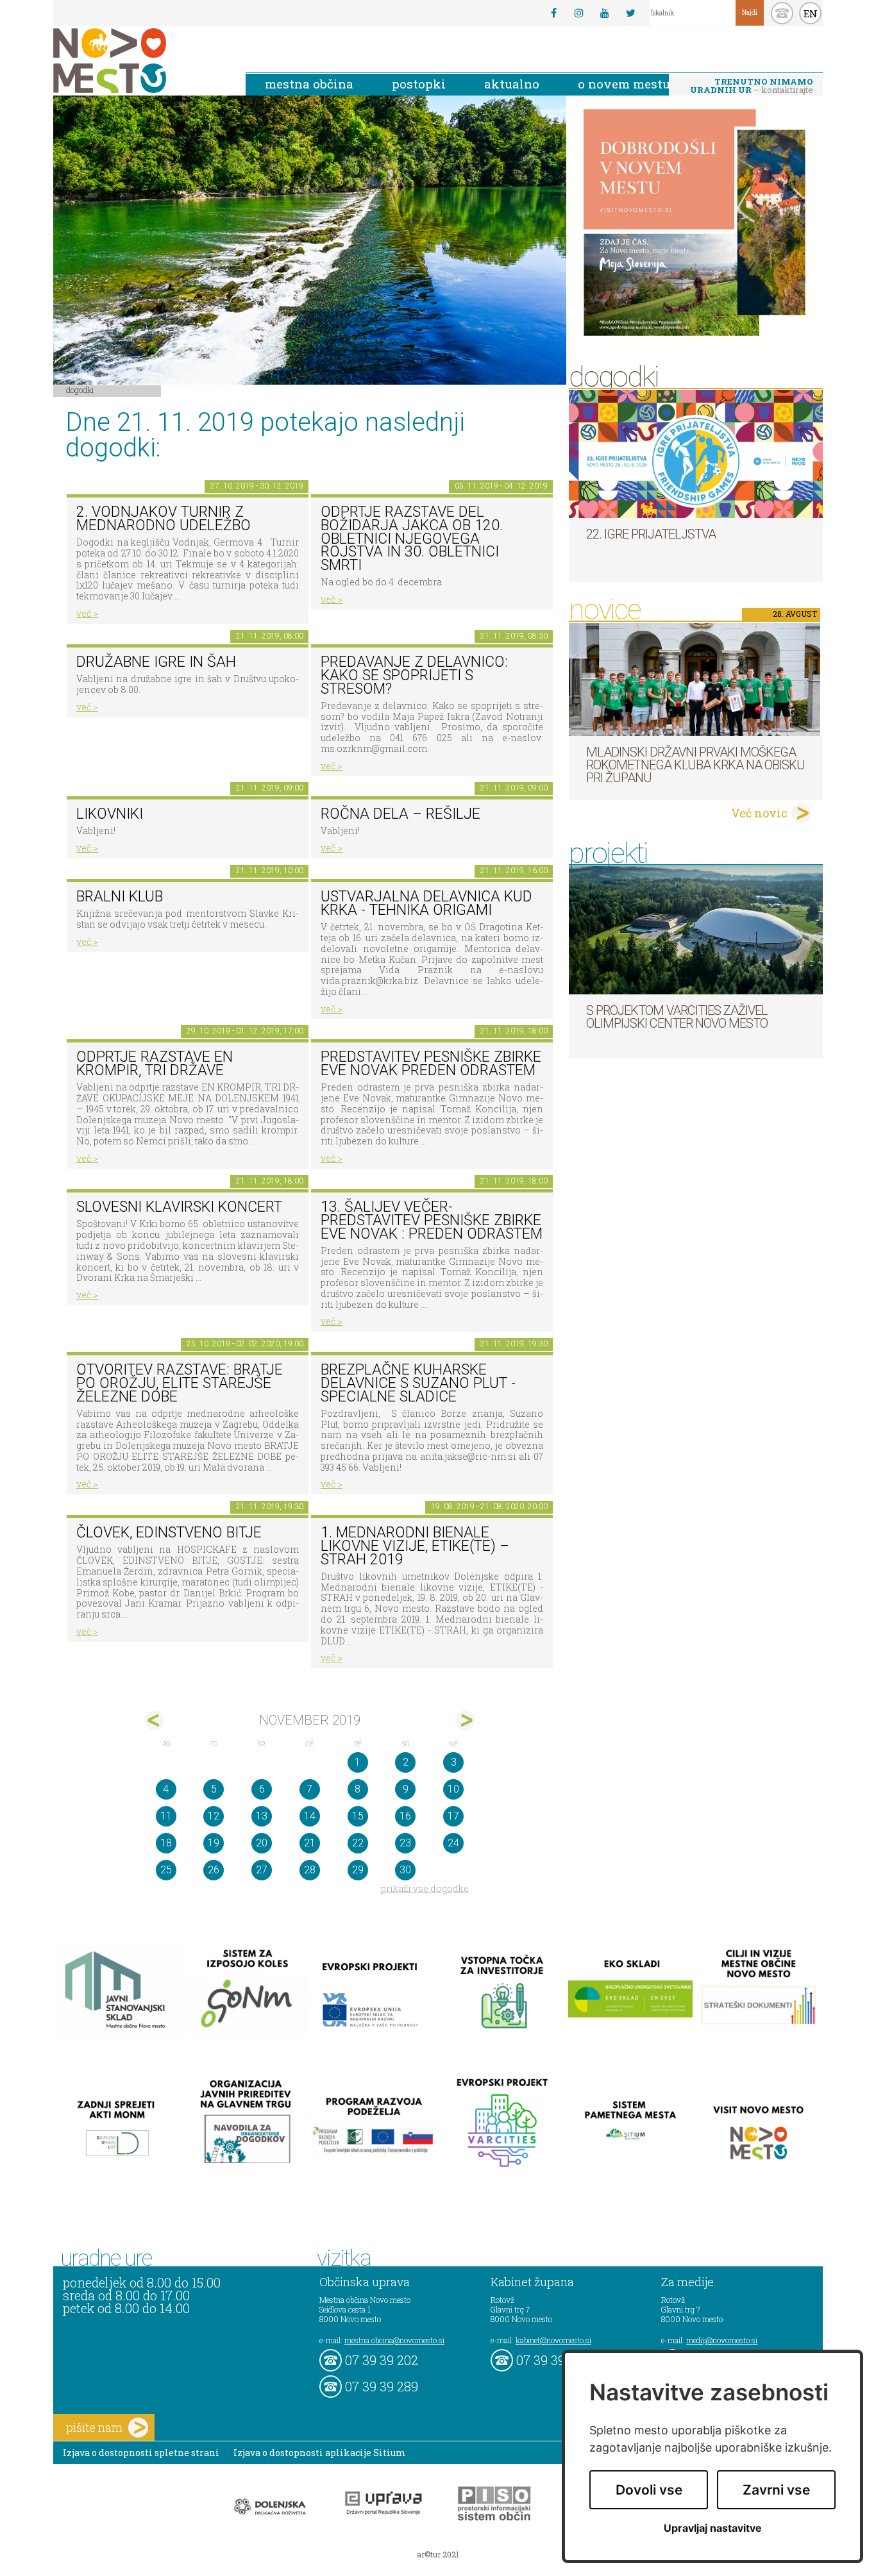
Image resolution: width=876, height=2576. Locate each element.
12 (214, 1816)
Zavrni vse (776, 2490)
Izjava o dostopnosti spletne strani (141, 2453)
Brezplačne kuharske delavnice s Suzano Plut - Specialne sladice (418, 1383)
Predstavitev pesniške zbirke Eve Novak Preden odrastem (431, 1064)
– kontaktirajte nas (752, 87)
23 (405, 1843)
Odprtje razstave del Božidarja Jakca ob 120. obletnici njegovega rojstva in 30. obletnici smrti (412, 539)
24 (453, 1843)
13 (262, 1816)
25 (166, 1870)
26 (214, 1870)
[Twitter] (630, 13)
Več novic (759, 813)
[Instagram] (579, 13)
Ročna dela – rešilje (400, 814)
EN (811, 13)
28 (310, 1870)
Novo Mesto (140, 61)
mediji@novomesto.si (722, 2340)
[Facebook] (553, 13)
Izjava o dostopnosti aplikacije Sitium (320, 2453)
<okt (154, 1720)
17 (453, 1816)
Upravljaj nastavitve (713, 2528)
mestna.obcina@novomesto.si (394, 2340)
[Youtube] (605, 13)
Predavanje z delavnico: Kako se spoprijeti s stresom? (414, 675)
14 (310, 1816)
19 (214, 1843)
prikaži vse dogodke (425, 1888)
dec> (465, 1720)
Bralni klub (120, 897)
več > (87, 613)
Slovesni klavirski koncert (179, 1207)
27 (262, 1870)
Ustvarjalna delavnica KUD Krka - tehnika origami (426, 903)
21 (310, 1843)
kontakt (782, 13)
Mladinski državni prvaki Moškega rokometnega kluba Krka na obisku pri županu (695, 765)
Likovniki (110, 814)
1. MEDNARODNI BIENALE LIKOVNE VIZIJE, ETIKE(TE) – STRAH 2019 (415, 1546)
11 (166, 1816)
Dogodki (80, 390)
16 (405, 1816)
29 (358, 1870)
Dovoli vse (649, 2490)
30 (405, 1870)
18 (166, 1843)
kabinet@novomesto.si (553, 2340)
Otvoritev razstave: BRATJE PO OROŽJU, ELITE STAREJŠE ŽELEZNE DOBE (180, 1383)
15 (358, 1816)
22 (358, 1843)
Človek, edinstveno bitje (169, 1533)
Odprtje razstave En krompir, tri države (155, 1064)
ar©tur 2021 (438, 2554)
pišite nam (94, 2427)
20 (262, 1843)
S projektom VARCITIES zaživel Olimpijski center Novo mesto (677, 1017)
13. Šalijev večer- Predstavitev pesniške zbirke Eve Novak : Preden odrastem (432, 1220)
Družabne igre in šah (156, 662)
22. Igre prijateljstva (651, 534)
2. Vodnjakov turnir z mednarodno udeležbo (164, 519)
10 (453, 1789)
